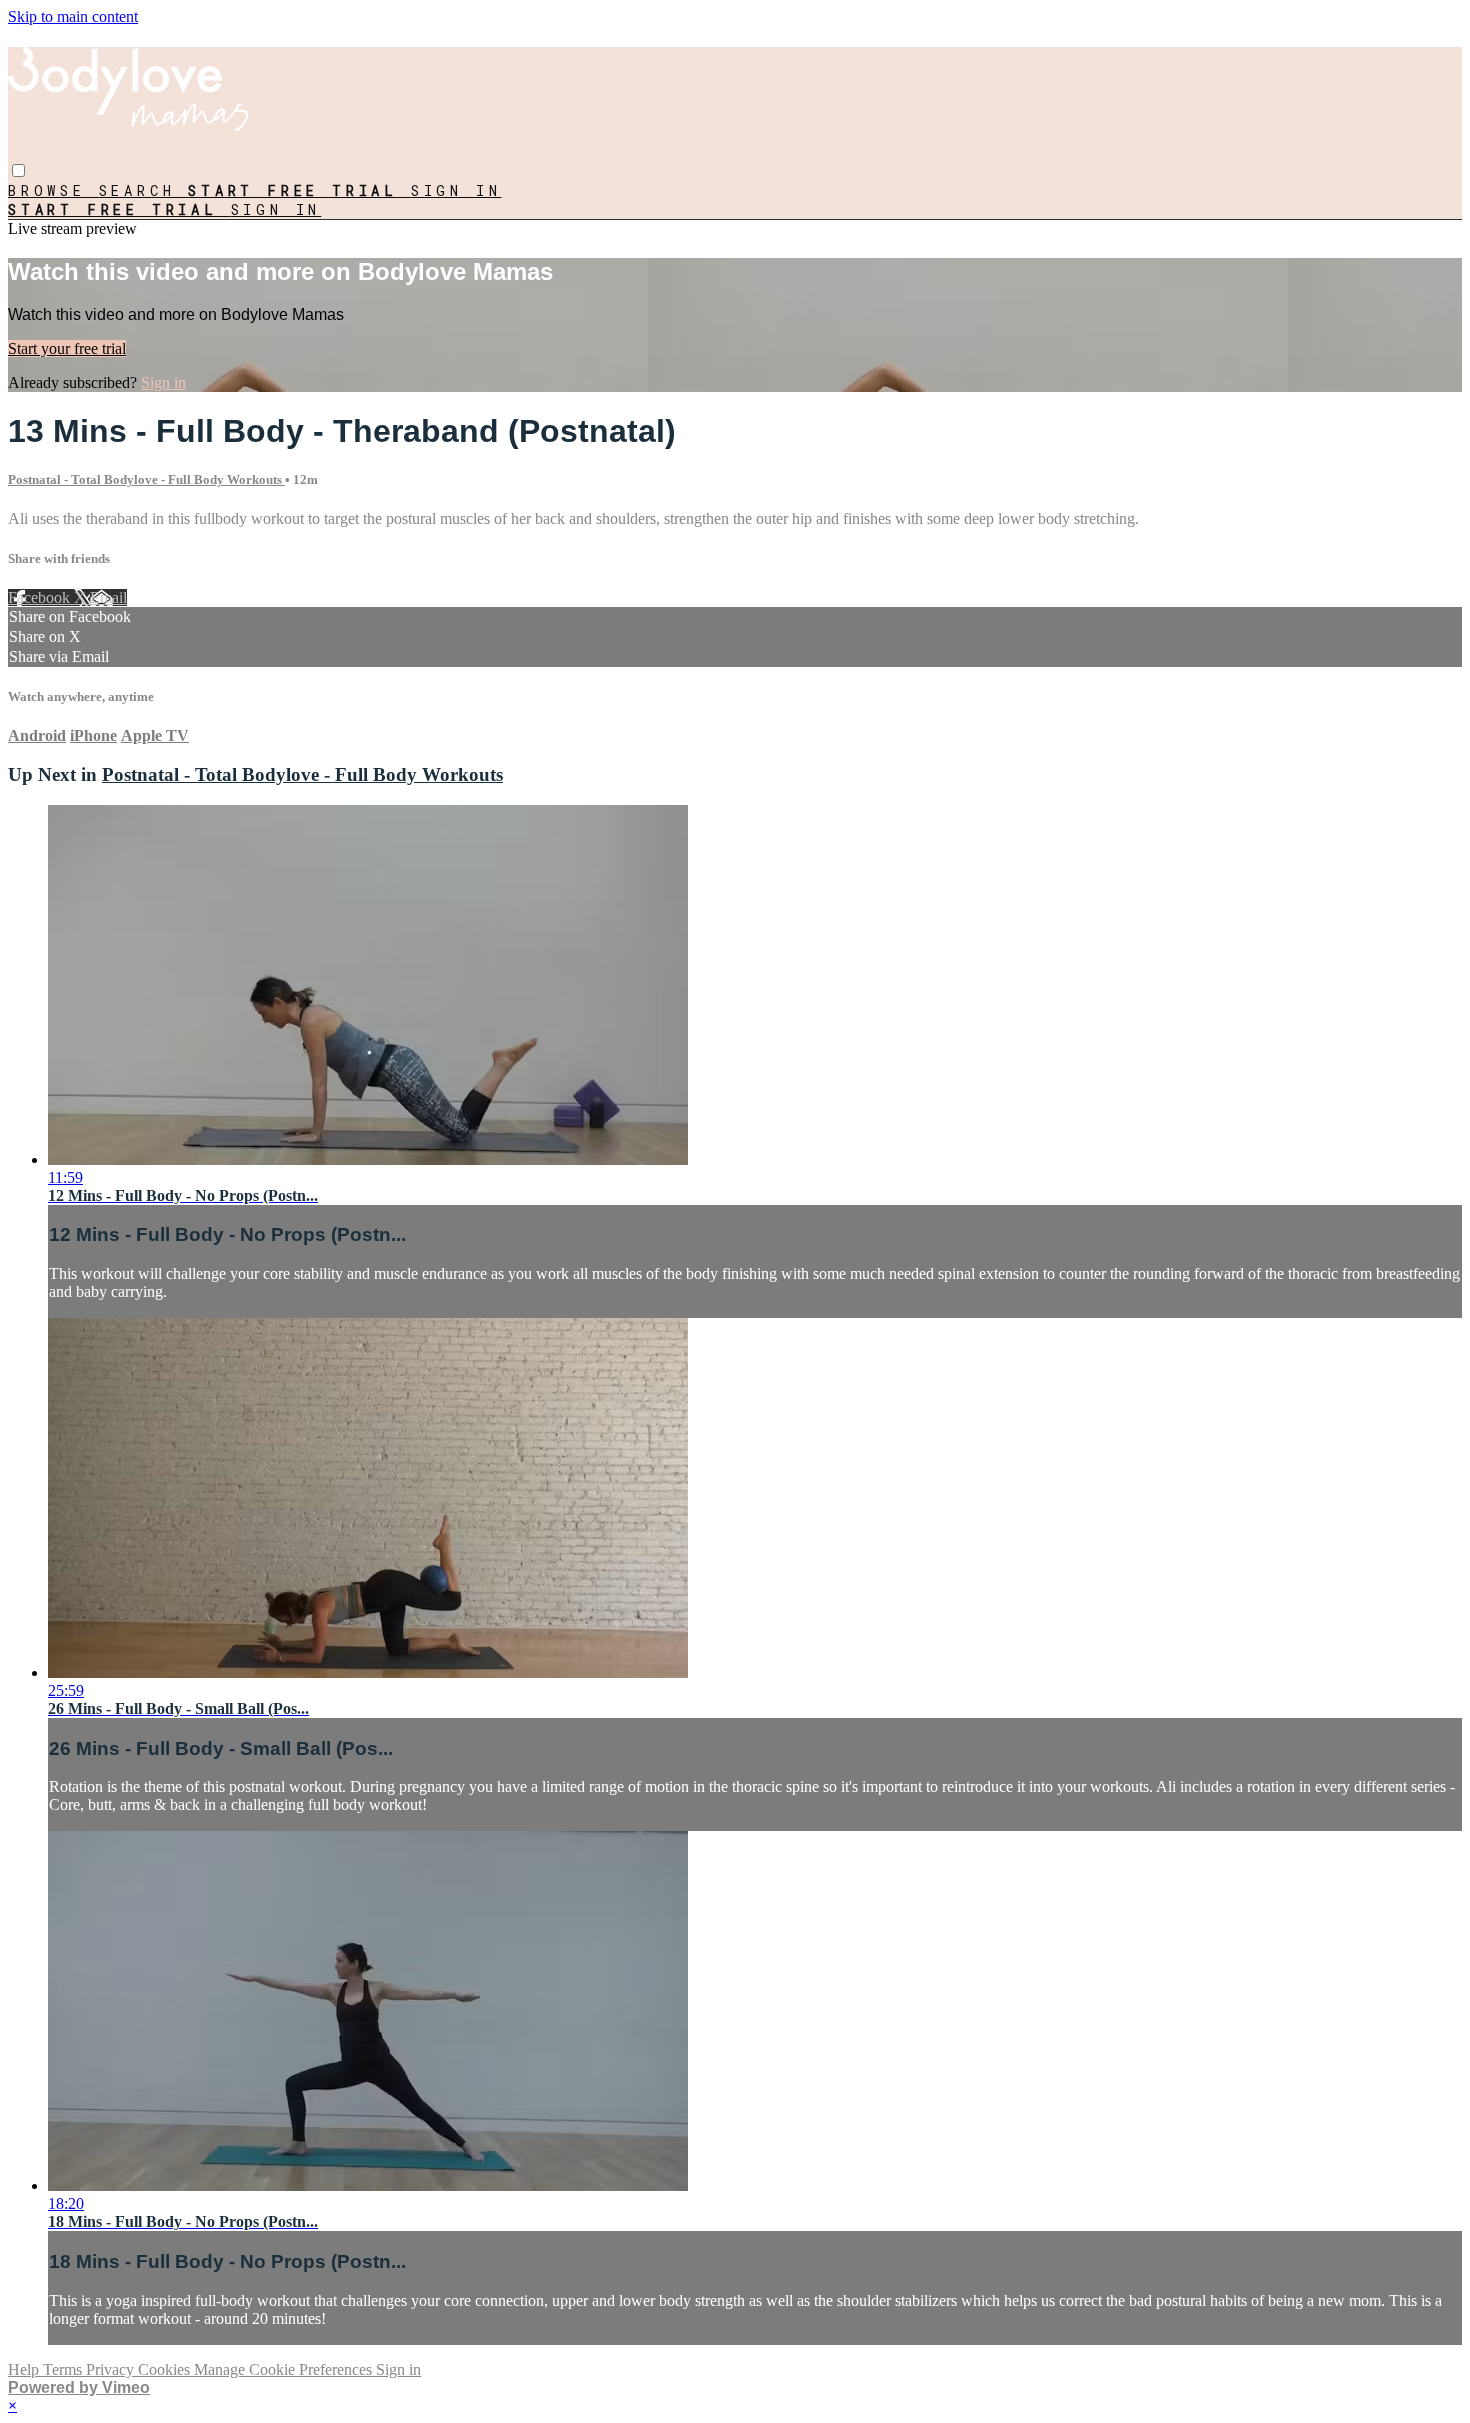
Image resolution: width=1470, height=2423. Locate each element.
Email (108, 597)
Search (144, 190)
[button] (18, 170)
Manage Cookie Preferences (285, 2369)
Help (25, 2369)
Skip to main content (73, 16)
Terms (64, 2369)
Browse (53, 190)
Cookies (166, 2369)
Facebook (41, 597)
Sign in (456, 190)
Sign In (276, 209)
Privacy (112, 2369)
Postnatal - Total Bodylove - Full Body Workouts (146, 479)
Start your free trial (67, 348)
